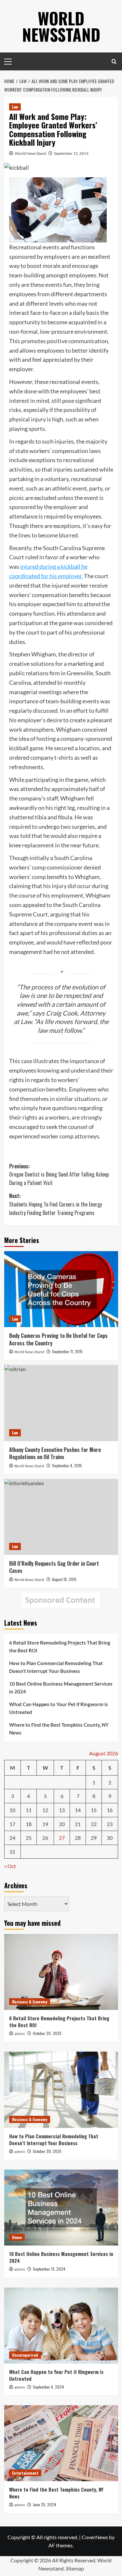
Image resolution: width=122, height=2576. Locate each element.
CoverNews (95, 2537)
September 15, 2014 (71, 153)
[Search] (114, 61)
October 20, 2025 (47, 2033)
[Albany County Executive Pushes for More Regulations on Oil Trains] (61, 1403)
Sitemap (75, 2568)
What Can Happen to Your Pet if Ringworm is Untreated (59, 1708)
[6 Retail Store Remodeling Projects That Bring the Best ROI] (61, 1972)
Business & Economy (30, 2002)
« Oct (10, 1866)
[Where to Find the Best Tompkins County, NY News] (61, 2443)
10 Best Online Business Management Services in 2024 (61, 1688)
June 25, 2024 (45, 2504)
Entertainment (25, 2473)
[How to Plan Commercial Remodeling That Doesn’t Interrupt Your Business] (61, 2090)
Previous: (59, 1174)
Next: (55, 1204)
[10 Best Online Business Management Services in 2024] (61, 2208)
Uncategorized (25, 2355)
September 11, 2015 (67, 1351)
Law (15, 107)
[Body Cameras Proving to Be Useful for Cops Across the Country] (61, 1289)
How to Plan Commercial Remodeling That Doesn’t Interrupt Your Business (56, 1667)
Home (17, 2237)
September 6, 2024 (48, 2387)
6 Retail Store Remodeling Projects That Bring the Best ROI (60, 1647)
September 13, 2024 (49, 2269)
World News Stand (30, 153)
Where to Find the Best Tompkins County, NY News (59, 1729)
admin (20, 2034)
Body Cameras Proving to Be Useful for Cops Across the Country (58, 1339)
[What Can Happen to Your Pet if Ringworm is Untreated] (61, 2326)
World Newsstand (61, 26)
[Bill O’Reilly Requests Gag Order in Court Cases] (61, 1517)
